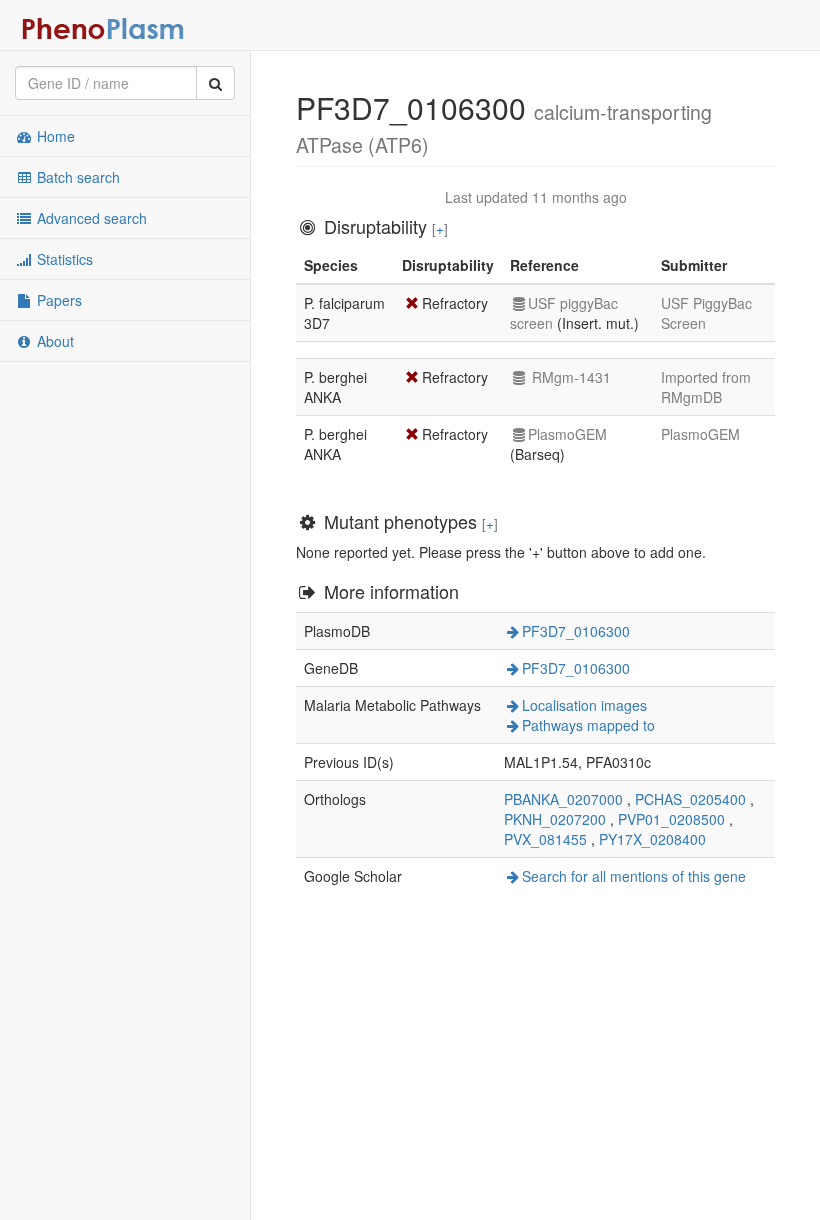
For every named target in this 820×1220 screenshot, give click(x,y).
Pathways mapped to (588, 725)
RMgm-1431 (569, 377)
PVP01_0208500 (671, 819)
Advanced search (90, 218)
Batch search (76, 177)
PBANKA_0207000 (563, 799)
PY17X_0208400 (652, 839)
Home (54, 136)
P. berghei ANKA (335, 387)
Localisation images (584, 705)
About (53, 341)
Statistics (63, 259)
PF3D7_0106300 (576, 631)
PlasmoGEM (567, 434)
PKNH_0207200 (555, 819)
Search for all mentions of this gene (634, 876)
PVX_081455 (545, 839)
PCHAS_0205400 (690, 799)
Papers (57, 300)
